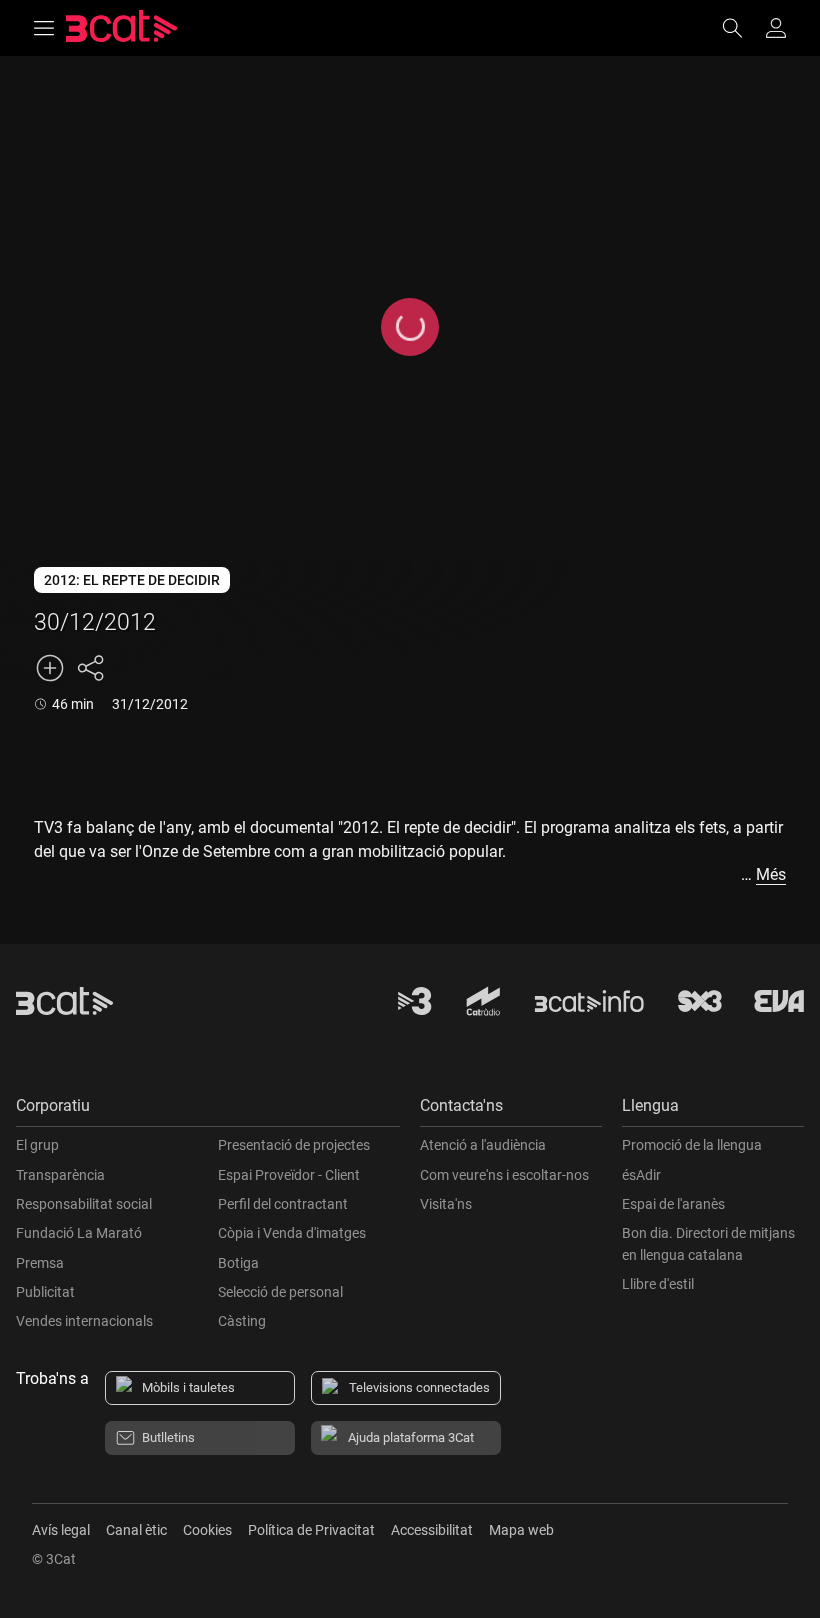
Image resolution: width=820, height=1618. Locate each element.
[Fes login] (776, 28)
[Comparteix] (90, 668)
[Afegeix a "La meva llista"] (50, 668)
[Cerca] (742, 28)
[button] (208, 1110)
